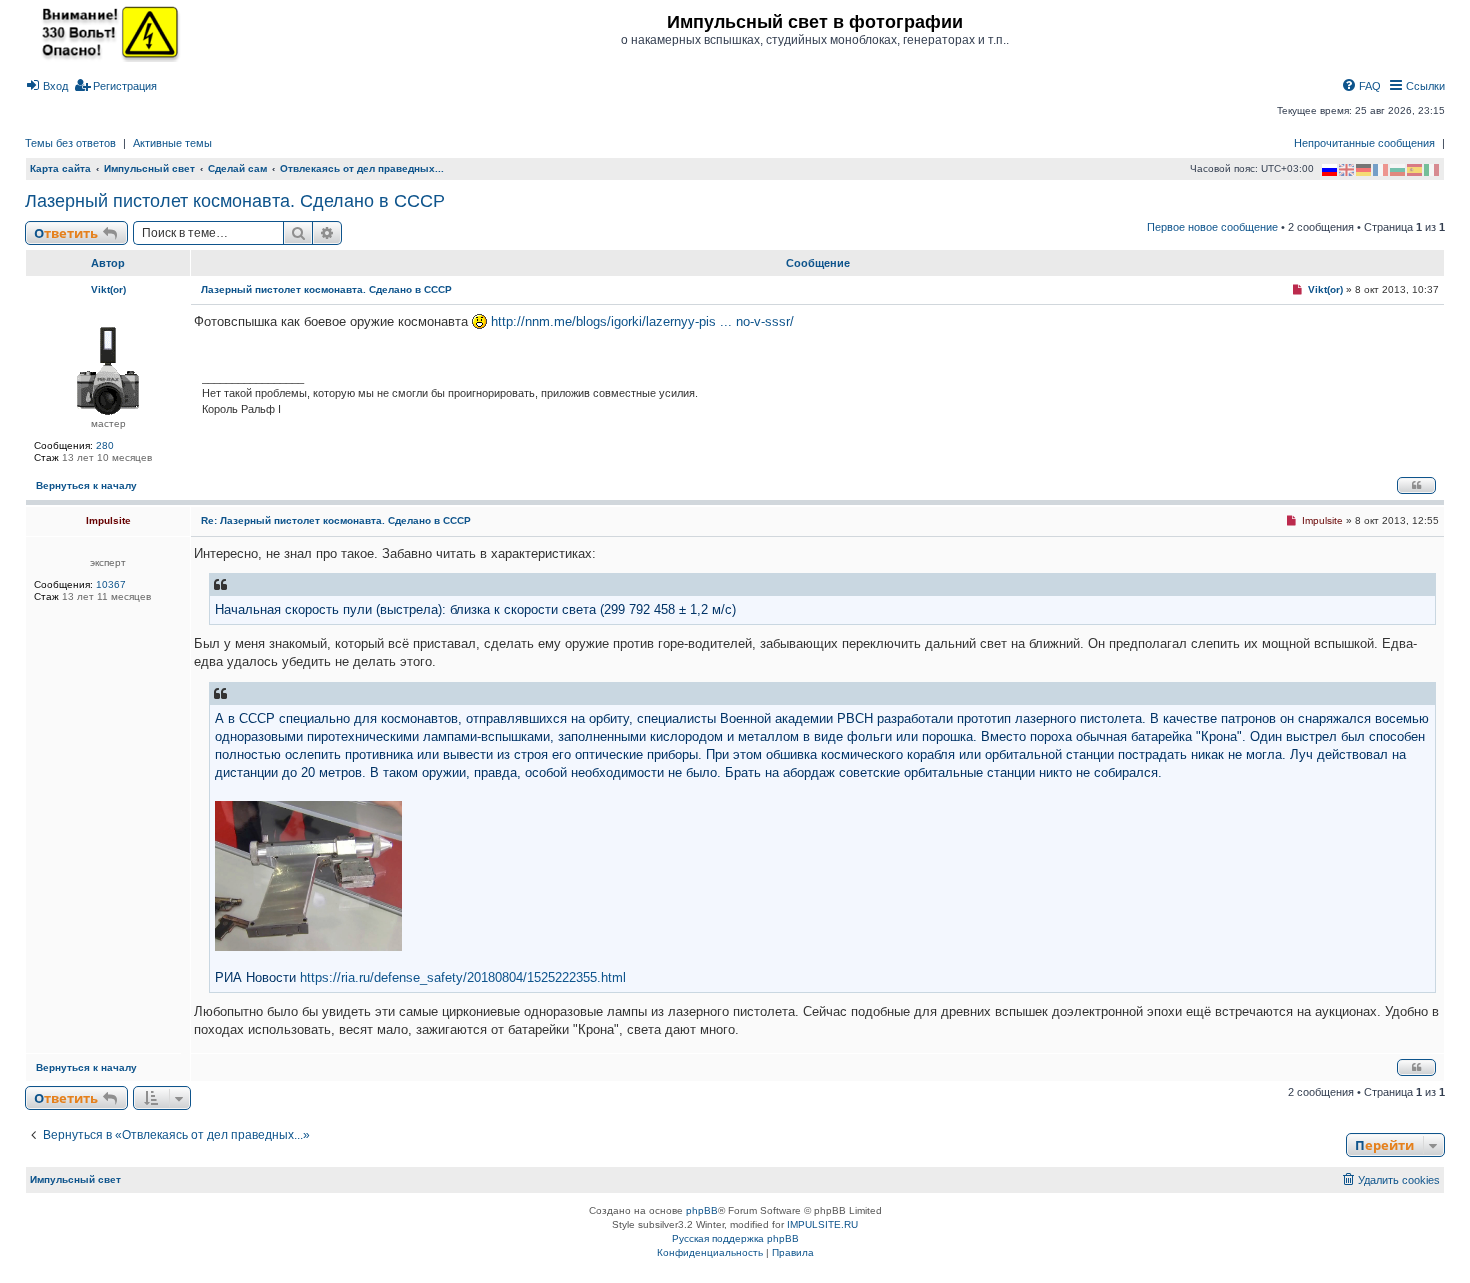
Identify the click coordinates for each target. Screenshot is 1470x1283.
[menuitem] (46, 86)
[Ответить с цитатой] (1416, 485)
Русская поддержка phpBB (735, 1238)
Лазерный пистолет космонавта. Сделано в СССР (235, 201)
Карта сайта (60, 168)
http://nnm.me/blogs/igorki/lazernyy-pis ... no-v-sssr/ (642, 321)
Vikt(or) (108, 289)
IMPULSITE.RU (822, 1224)
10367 (111, 584)
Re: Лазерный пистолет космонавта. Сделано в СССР (336, 520)
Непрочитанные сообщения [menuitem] (1364, 143)
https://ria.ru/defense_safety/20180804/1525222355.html (463, 977)
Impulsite (108, 520)
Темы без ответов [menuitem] (70, 143)
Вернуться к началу (86, 485)
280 (105, 445)
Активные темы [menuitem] (172, 143)
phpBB (702, 1210)
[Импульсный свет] (105, 32)
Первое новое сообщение (1212, 227)
